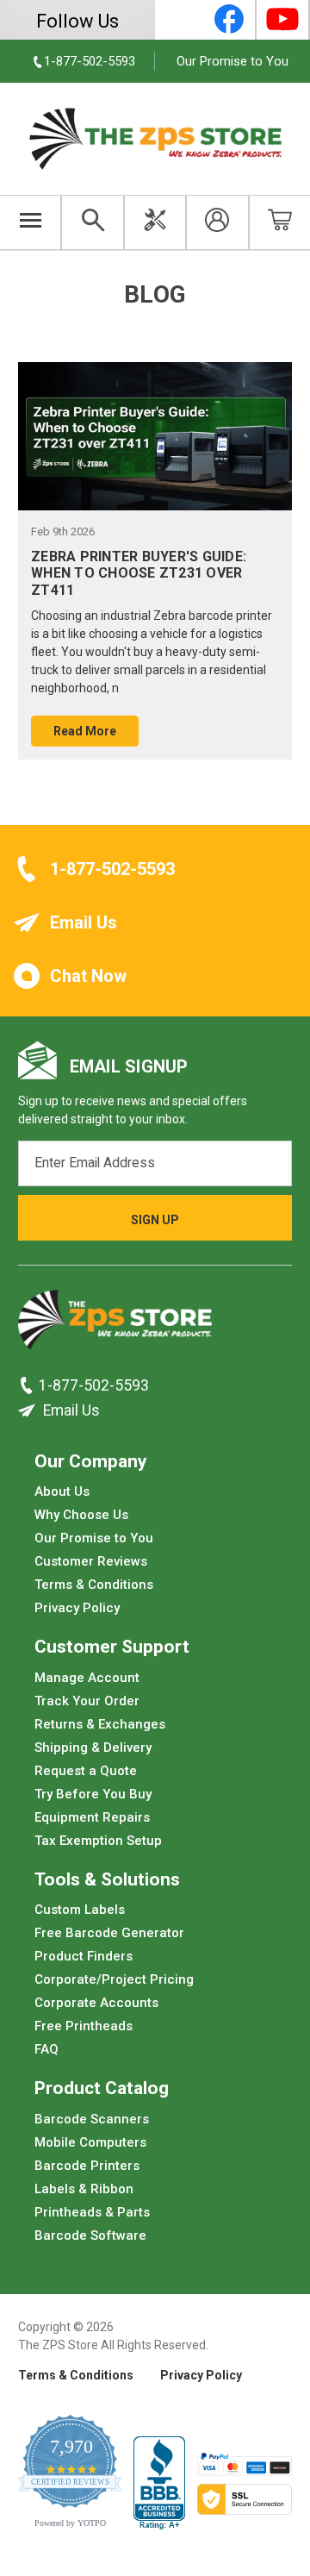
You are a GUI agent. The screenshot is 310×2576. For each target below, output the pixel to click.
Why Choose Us (81, 1515)
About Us (62, 1491)
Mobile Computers (90, 2141)
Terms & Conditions (94, 1585)
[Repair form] (155, 222)
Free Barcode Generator (109, 1933)
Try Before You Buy (93, 1793)
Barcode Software (90, 2235)
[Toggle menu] (31, 222)
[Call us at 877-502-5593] (28, 1385)
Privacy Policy (77, 1608)
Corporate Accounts (96, 2003)
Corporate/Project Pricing (114, 1979)
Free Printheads (84, 2026)
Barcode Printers (87, 2165)
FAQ (46, 2049)
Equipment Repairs (92, 1816)
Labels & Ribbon (84, 2188)
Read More (85, 731)
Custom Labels (80, 1910)
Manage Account (87, 1677)
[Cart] (279, 222)
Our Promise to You (232, 61)
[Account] (217, 222)
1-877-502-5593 (112, 869)
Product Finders (84, 1956)
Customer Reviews (91, 1561)
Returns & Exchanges (100, 1723)
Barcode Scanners (92, 2118)
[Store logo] (115, 1324)
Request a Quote (86, 1770)
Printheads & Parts (92, 2211)
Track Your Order (87, 1700)
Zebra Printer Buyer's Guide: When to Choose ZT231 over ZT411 (139, 573)
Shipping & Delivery (93, 1747)
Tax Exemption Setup (98, 1840)
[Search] (92, 222)
